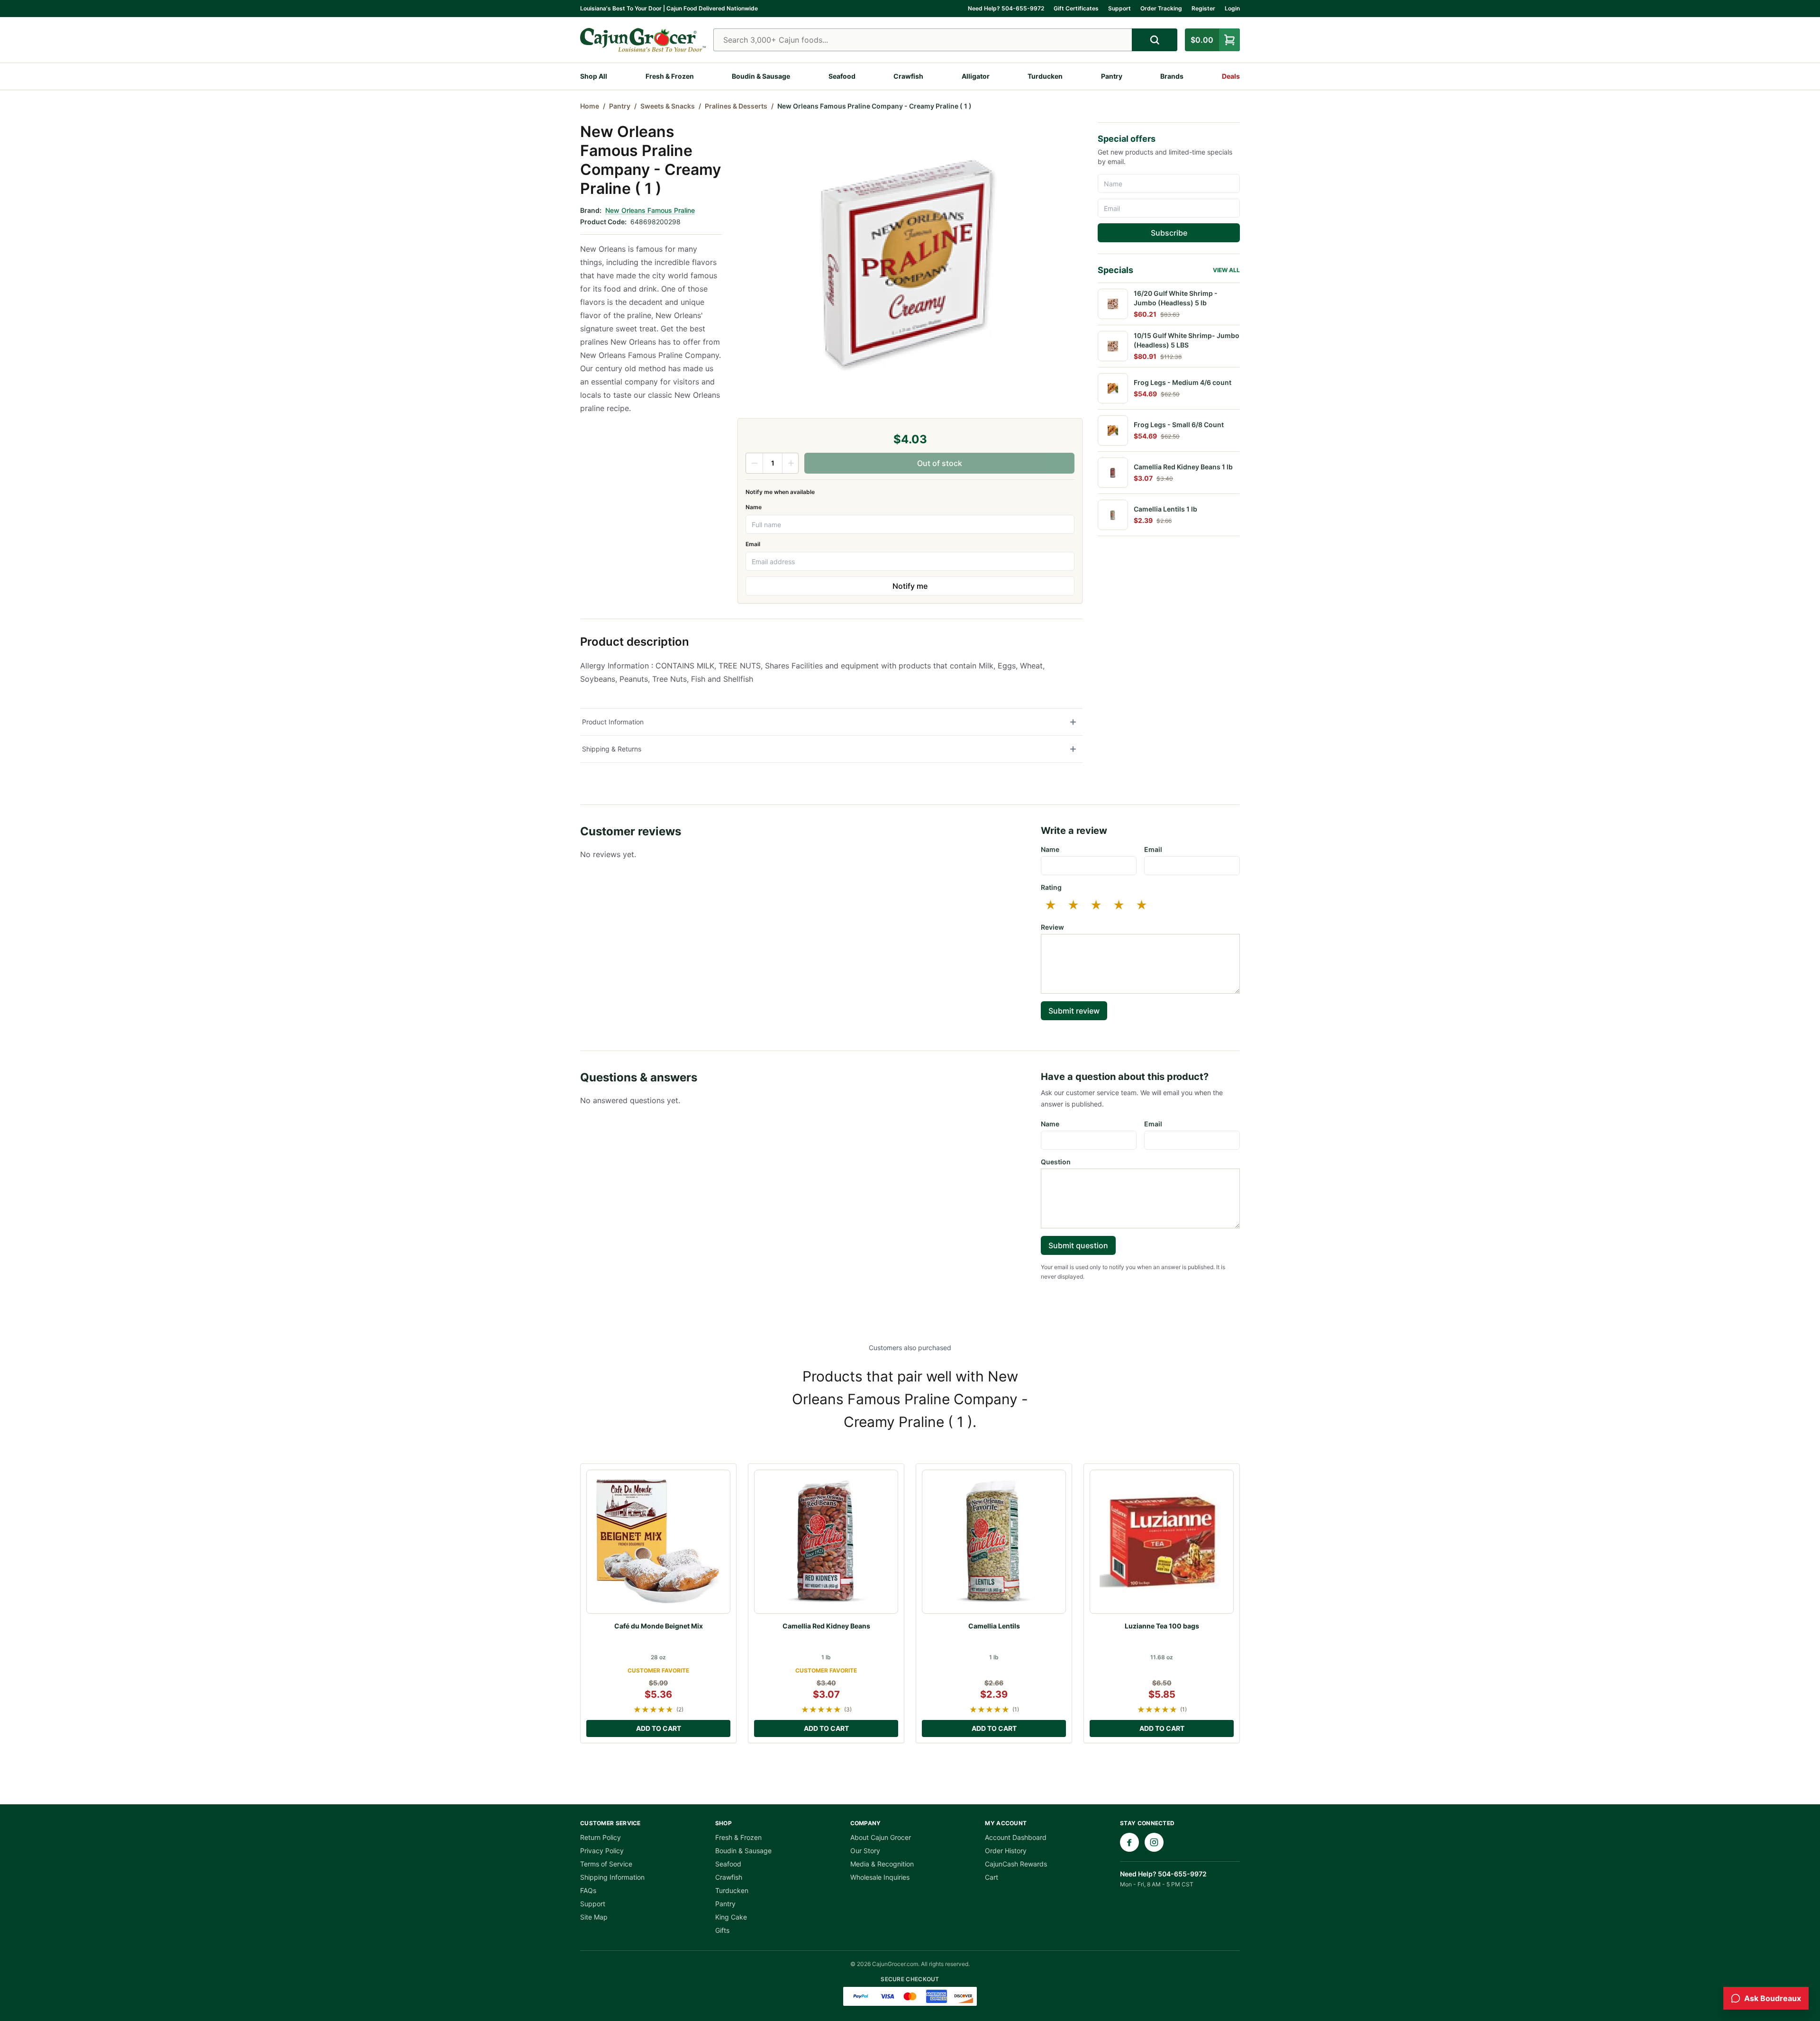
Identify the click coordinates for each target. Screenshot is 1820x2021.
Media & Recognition (882, 1864)
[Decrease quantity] (755, 463)
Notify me (910, 586)
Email (753, 544)
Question (1056, 1162)
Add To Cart (659, 1728)
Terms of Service (606, 1864)
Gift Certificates (1076, 8)
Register (1203, 8)
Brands (1172, 76)
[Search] (1155, 40)
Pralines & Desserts (736, 106)
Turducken (1045, 76)
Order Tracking (1161, 8)
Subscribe (1169, 233)
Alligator (976, 76)
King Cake (731, 1917)
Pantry (1112, 76)
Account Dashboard (1016, 1837)
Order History (1006, 1851)
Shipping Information (612, 1877)
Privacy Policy (602, 1851)
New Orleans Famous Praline (650, 210)
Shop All (594, 76)
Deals (1231, 76)
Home (590, 106)
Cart (992, 1877)
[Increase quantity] (791, 463)
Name (754, 507)
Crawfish (908, 76)
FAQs (588, 1890)
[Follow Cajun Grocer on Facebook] (1129, 1842)
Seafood (842, 76)
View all (1226, 270)
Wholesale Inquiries (880, 1877)
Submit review (1074, 1011)
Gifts (722, 1930)
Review (1052, 927)
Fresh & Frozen (670, 76)
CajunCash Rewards (1016, 1864)
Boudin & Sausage (761, 76)
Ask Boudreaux (1773, 1998)
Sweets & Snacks (668, 106)
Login (1232, 8)
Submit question (1078, 1245)
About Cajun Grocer (881, 1837)
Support (1119, 8)
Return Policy (601, 1837)
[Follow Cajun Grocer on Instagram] (1154, 1842)
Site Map (594, 1917)
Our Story (865, 1851)
